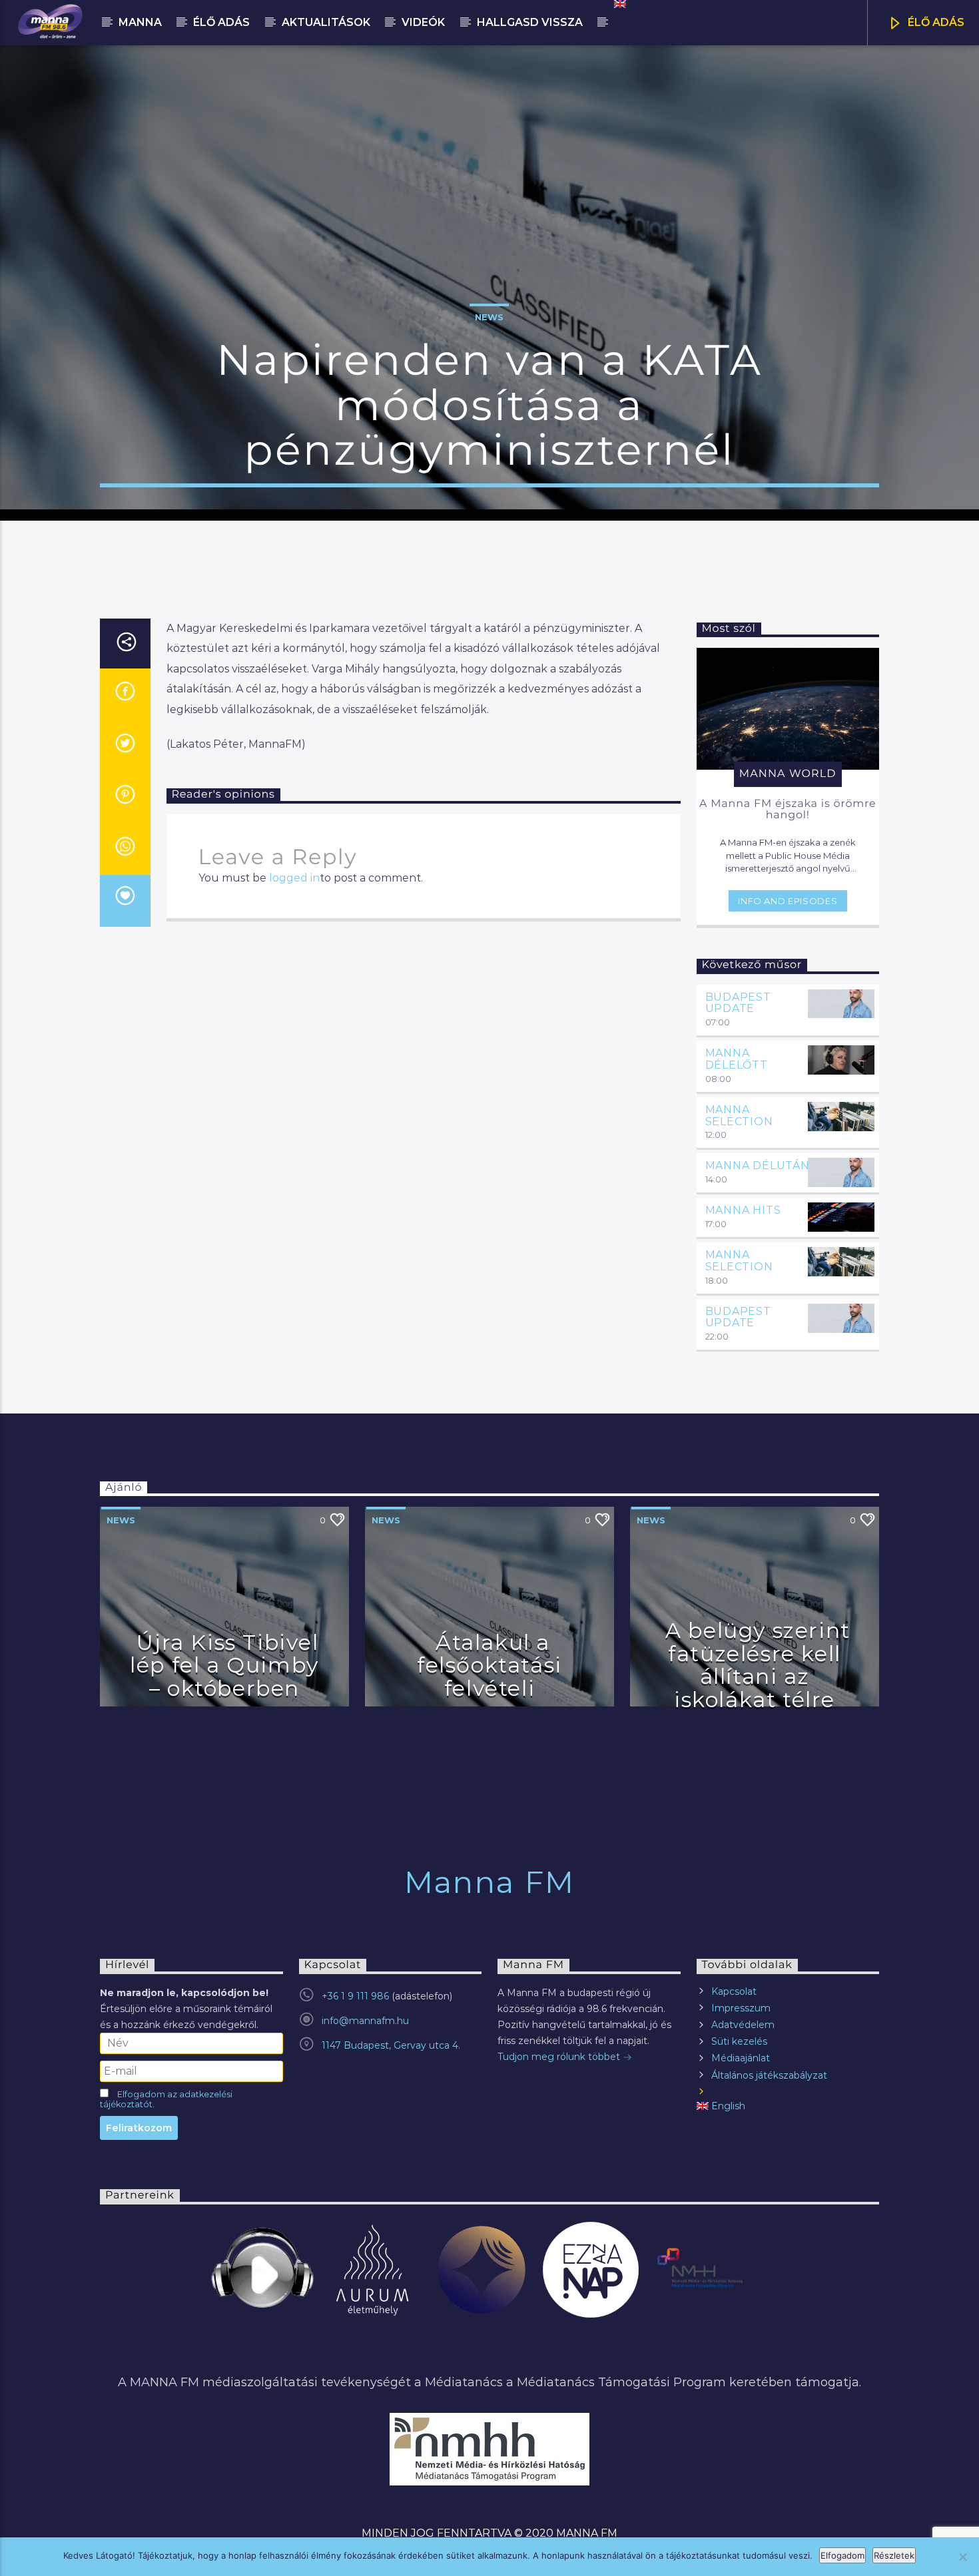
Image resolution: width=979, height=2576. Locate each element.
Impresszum (741, 2008)
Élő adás (221, 22)
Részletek (894, 2555)
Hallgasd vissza (530, 22)
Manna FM (489, 1882)
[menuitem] (619, 4)
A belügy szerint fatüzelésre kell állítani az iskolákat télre (758, 1665)
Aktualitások (326, 22)
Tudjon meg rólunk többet (560, 2057)
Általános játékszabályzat (769, 2075)
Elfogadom (842, 2555)
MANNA (140, 22)
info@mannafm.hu (365, 2021)
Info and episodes (788, 901)
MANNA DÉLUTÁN (758, 1165)
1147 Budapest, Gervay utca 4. (391, 2045)
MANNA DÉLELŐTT (737, 1059)
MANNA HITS (743, 1210)
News (489, 317)
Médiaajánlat (741, 2058)
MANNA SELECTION (739, 1116)
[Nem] (962, 2557)
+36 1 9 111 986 (355, 1996)
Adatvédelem (743, 2025)
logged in (294, 878)
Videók (423, 22)
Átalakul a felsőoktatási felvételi (489, 1665)
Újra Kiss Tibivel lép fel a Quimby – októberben (224, 1665)
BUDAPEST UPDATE (738, 1003)
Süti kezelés (739, 2041)
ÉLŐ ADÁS (935, 22)
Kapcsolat (734, 1991)
